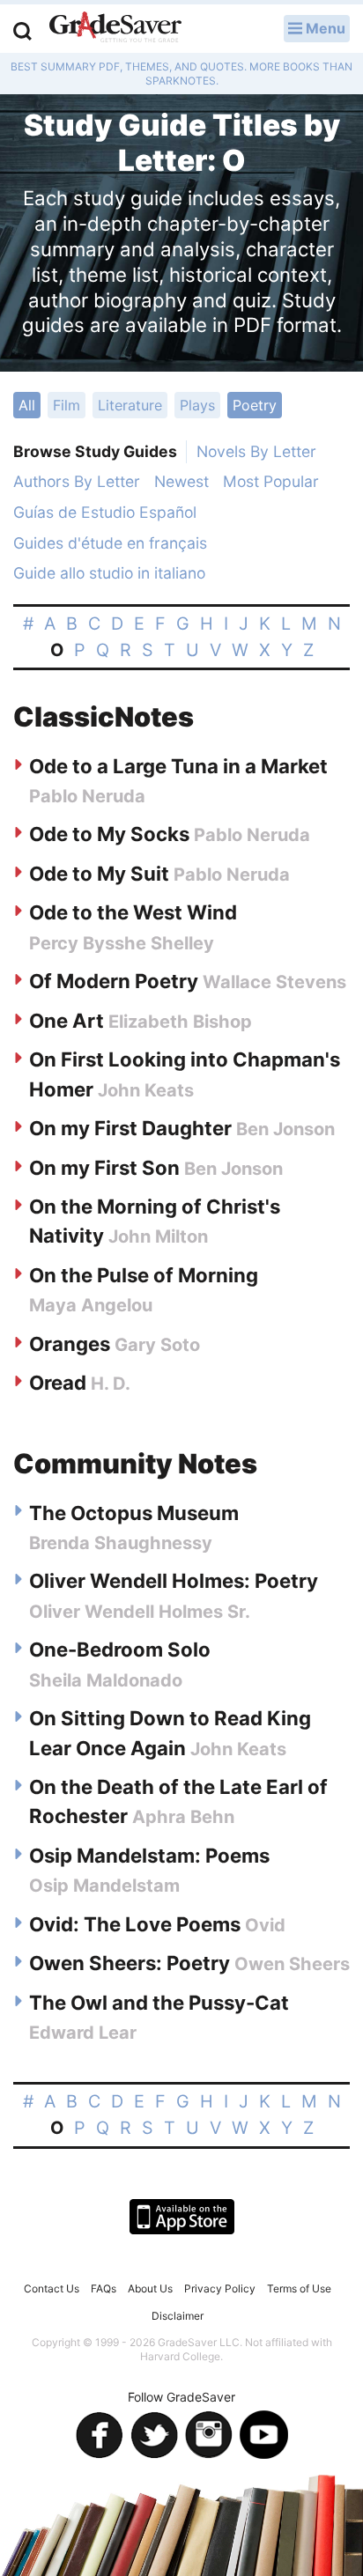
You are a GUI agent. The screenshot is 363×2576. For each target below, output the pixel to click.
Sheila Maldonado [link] (106, 1680)
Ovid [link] (265, 1925)
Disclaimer (178, 2316)
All (27, 405)
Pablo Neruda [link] (87, 796)
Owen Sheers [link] (292, 1964)
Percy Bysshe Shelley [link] (122, 943)
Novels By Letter (256, 451)
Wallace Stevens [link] (274, 982)
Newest (181, 481)
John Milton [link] (158, 1236)
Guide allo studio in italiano (109, 573)
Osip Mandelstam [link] (104, 1886)
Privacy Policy (220, 2288)
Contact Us (52, 2288)
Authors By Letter (77, 481)
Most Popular (271, 481)
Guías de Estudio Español (105, 512)
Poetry (255, 405)
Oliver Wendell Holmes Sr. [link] (140, 1612)
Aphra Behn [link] (183, 1817)
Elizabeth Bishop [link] (180, 1022)
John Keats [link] (146, 1090)
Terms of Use (299, 2288)
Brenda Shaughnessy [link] (121, 1543)
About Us (150, 2288)
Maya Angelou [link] (91, 1305)
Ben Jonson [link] (285, 1129)
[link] (178, 766)
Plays (197, 405)
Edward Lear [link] (83, 2033)
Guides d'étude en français (110, 543)
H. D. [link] (111, 1384)
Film (67, 405)
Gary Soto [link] (157, 1345)
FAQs (104, 2288)
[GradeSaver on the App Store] (182, 2217)
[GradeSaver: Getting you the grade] (115, 29)
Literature (130, 405)
